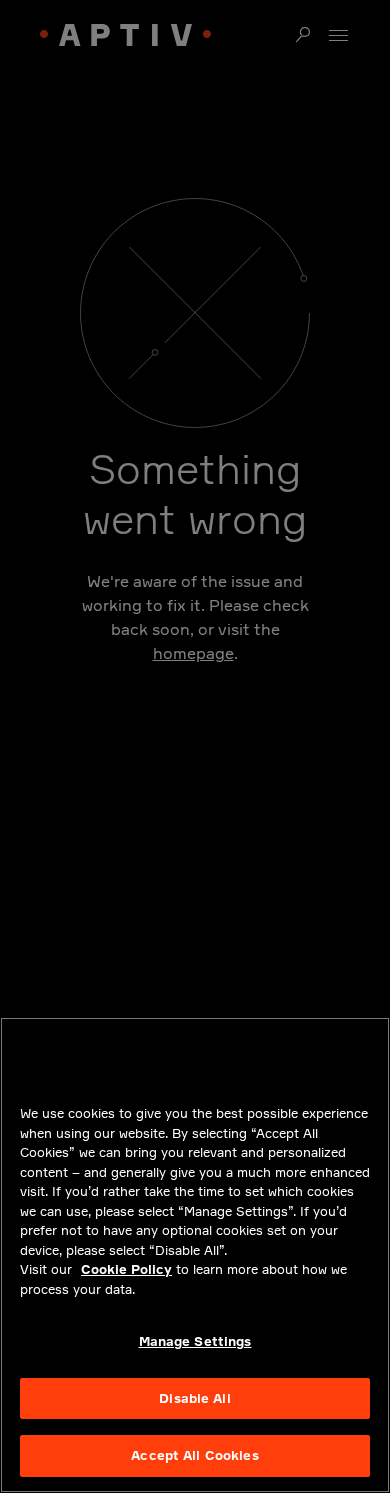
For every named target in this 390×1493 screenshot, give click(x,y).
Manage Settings (195, 1341)
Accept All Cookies (194, 1455)
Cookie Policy (126, 1269)
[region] (195, 1255)
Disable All (194, 1398)
